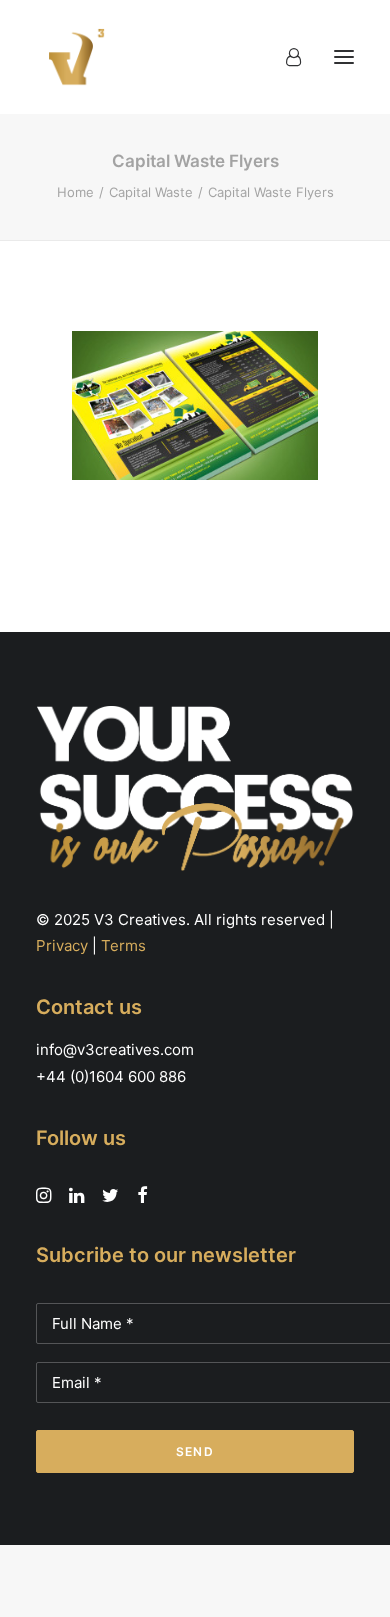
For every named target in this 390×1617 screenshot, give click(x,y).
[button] (344, 57)
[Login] (284, 57)
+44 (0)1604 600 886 (111, 1076)
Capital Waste (151, 192)
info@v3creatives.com (115, 1049)
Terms (123, 945)
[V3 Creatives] (71, 57)
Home (75, 192)
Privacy (62, 945)
